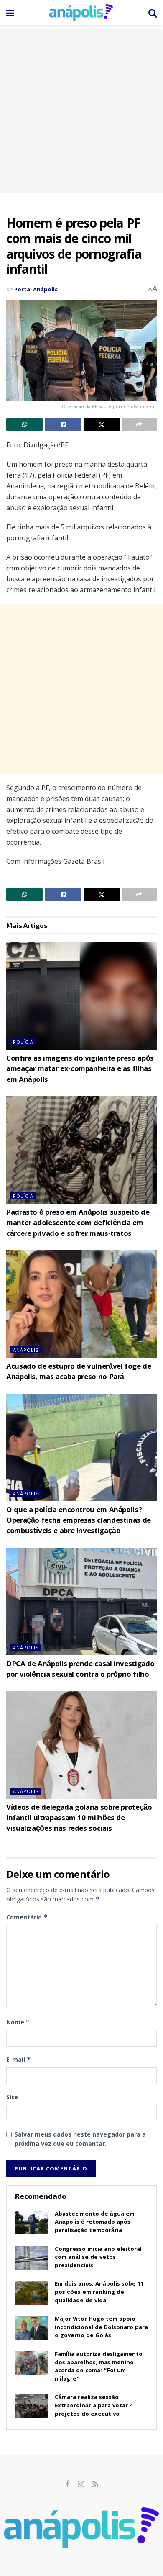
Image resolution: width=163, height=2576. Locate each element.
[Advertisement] (81, 111)
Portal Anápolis (36, 289)
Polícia (23, 1042)
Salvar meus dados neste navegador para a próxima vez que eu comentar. (80, 2139)
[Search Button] (153, 13)
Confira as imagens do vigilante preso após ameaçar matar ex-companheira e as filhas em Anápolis (80, 1070)
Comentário (27, 1917)
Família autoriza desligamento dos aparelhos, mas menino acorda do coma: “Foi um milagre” (99, 2367)
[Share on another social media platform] (139, 424)
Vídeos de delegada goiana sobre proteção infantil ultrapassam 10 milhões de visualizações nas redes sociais (79, 1819)
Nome (18, 2022)
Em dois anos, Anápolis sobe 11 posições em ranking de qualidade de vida (99, 2292)
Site (12, 2097)
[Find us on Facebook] (67, 2485)
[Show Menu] (10, 13)
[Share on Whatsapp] (24, 424)
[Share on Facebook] (63, 424)
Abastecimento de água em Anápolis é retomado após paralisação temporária (95, 2223)
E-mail (19, 2059)
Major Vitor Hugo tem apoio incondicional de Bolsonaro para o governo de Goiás (101, 2328)
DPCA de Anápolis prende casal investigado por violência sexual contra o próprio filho (80, 1670)
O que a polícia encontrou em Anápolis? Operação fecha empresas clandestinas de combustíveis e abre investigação (79, 1521)
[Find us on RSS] (95, 2485)
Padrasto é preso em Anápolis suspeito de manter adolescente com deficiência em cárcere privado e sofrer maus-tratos (78, 1224)
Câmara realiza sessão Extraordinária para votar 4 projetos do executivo (94, 2406)
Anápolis (26, 1350)
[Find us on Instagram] (81, 2485)
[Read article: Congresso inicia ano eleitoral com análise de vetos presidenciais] (32, 2258)
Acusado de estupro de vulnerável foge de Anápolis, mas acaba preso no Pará (79, 1372)
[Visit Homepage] (81, 13)
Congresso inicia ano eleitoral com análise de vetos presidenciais (98, 2258)
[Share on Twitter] (102, 424)
